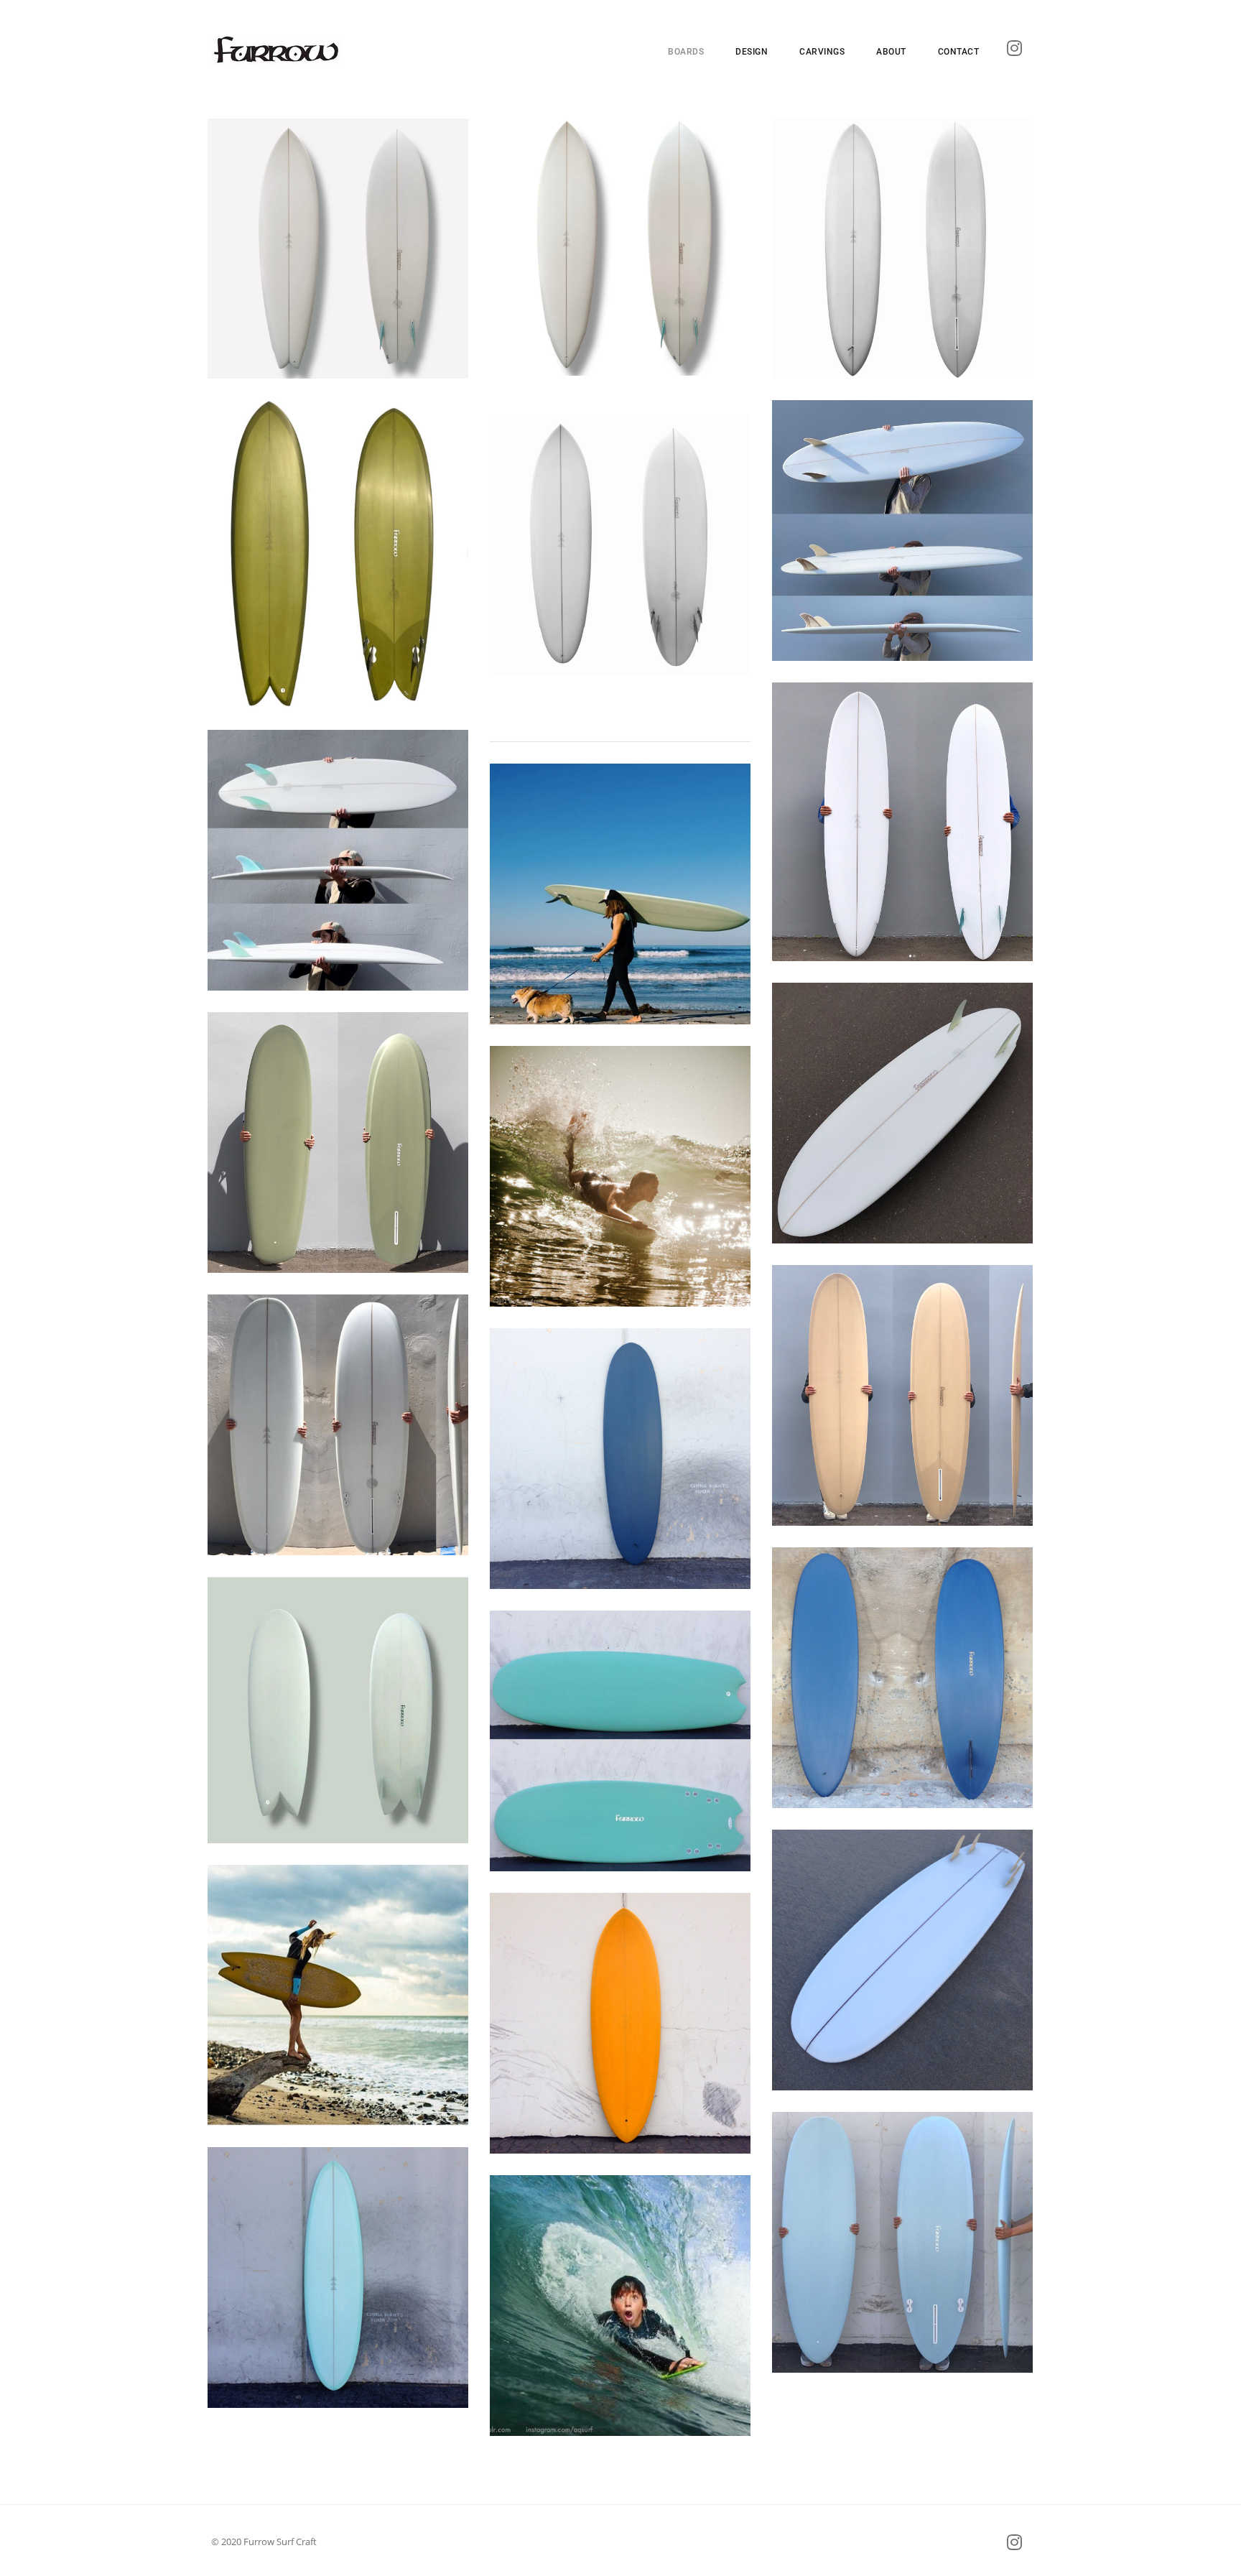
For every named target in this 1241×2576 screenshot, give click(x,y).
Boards (686, 52)
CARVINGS (822, 52)
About (891, 52)
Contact (959, 52)
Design (752, 52)
